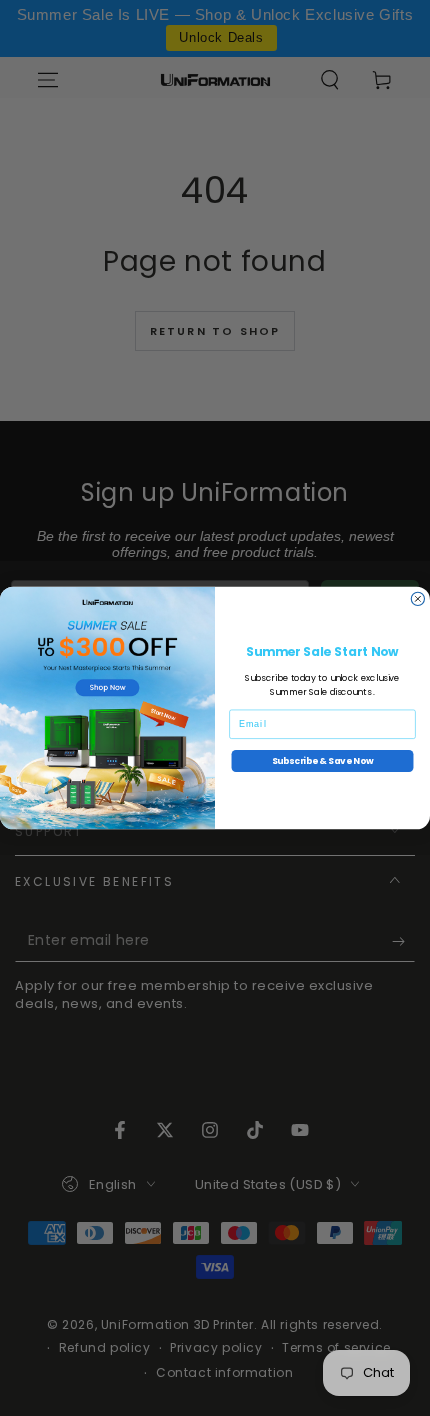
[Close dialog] (417, 598)
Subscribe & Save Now (323, 760)
